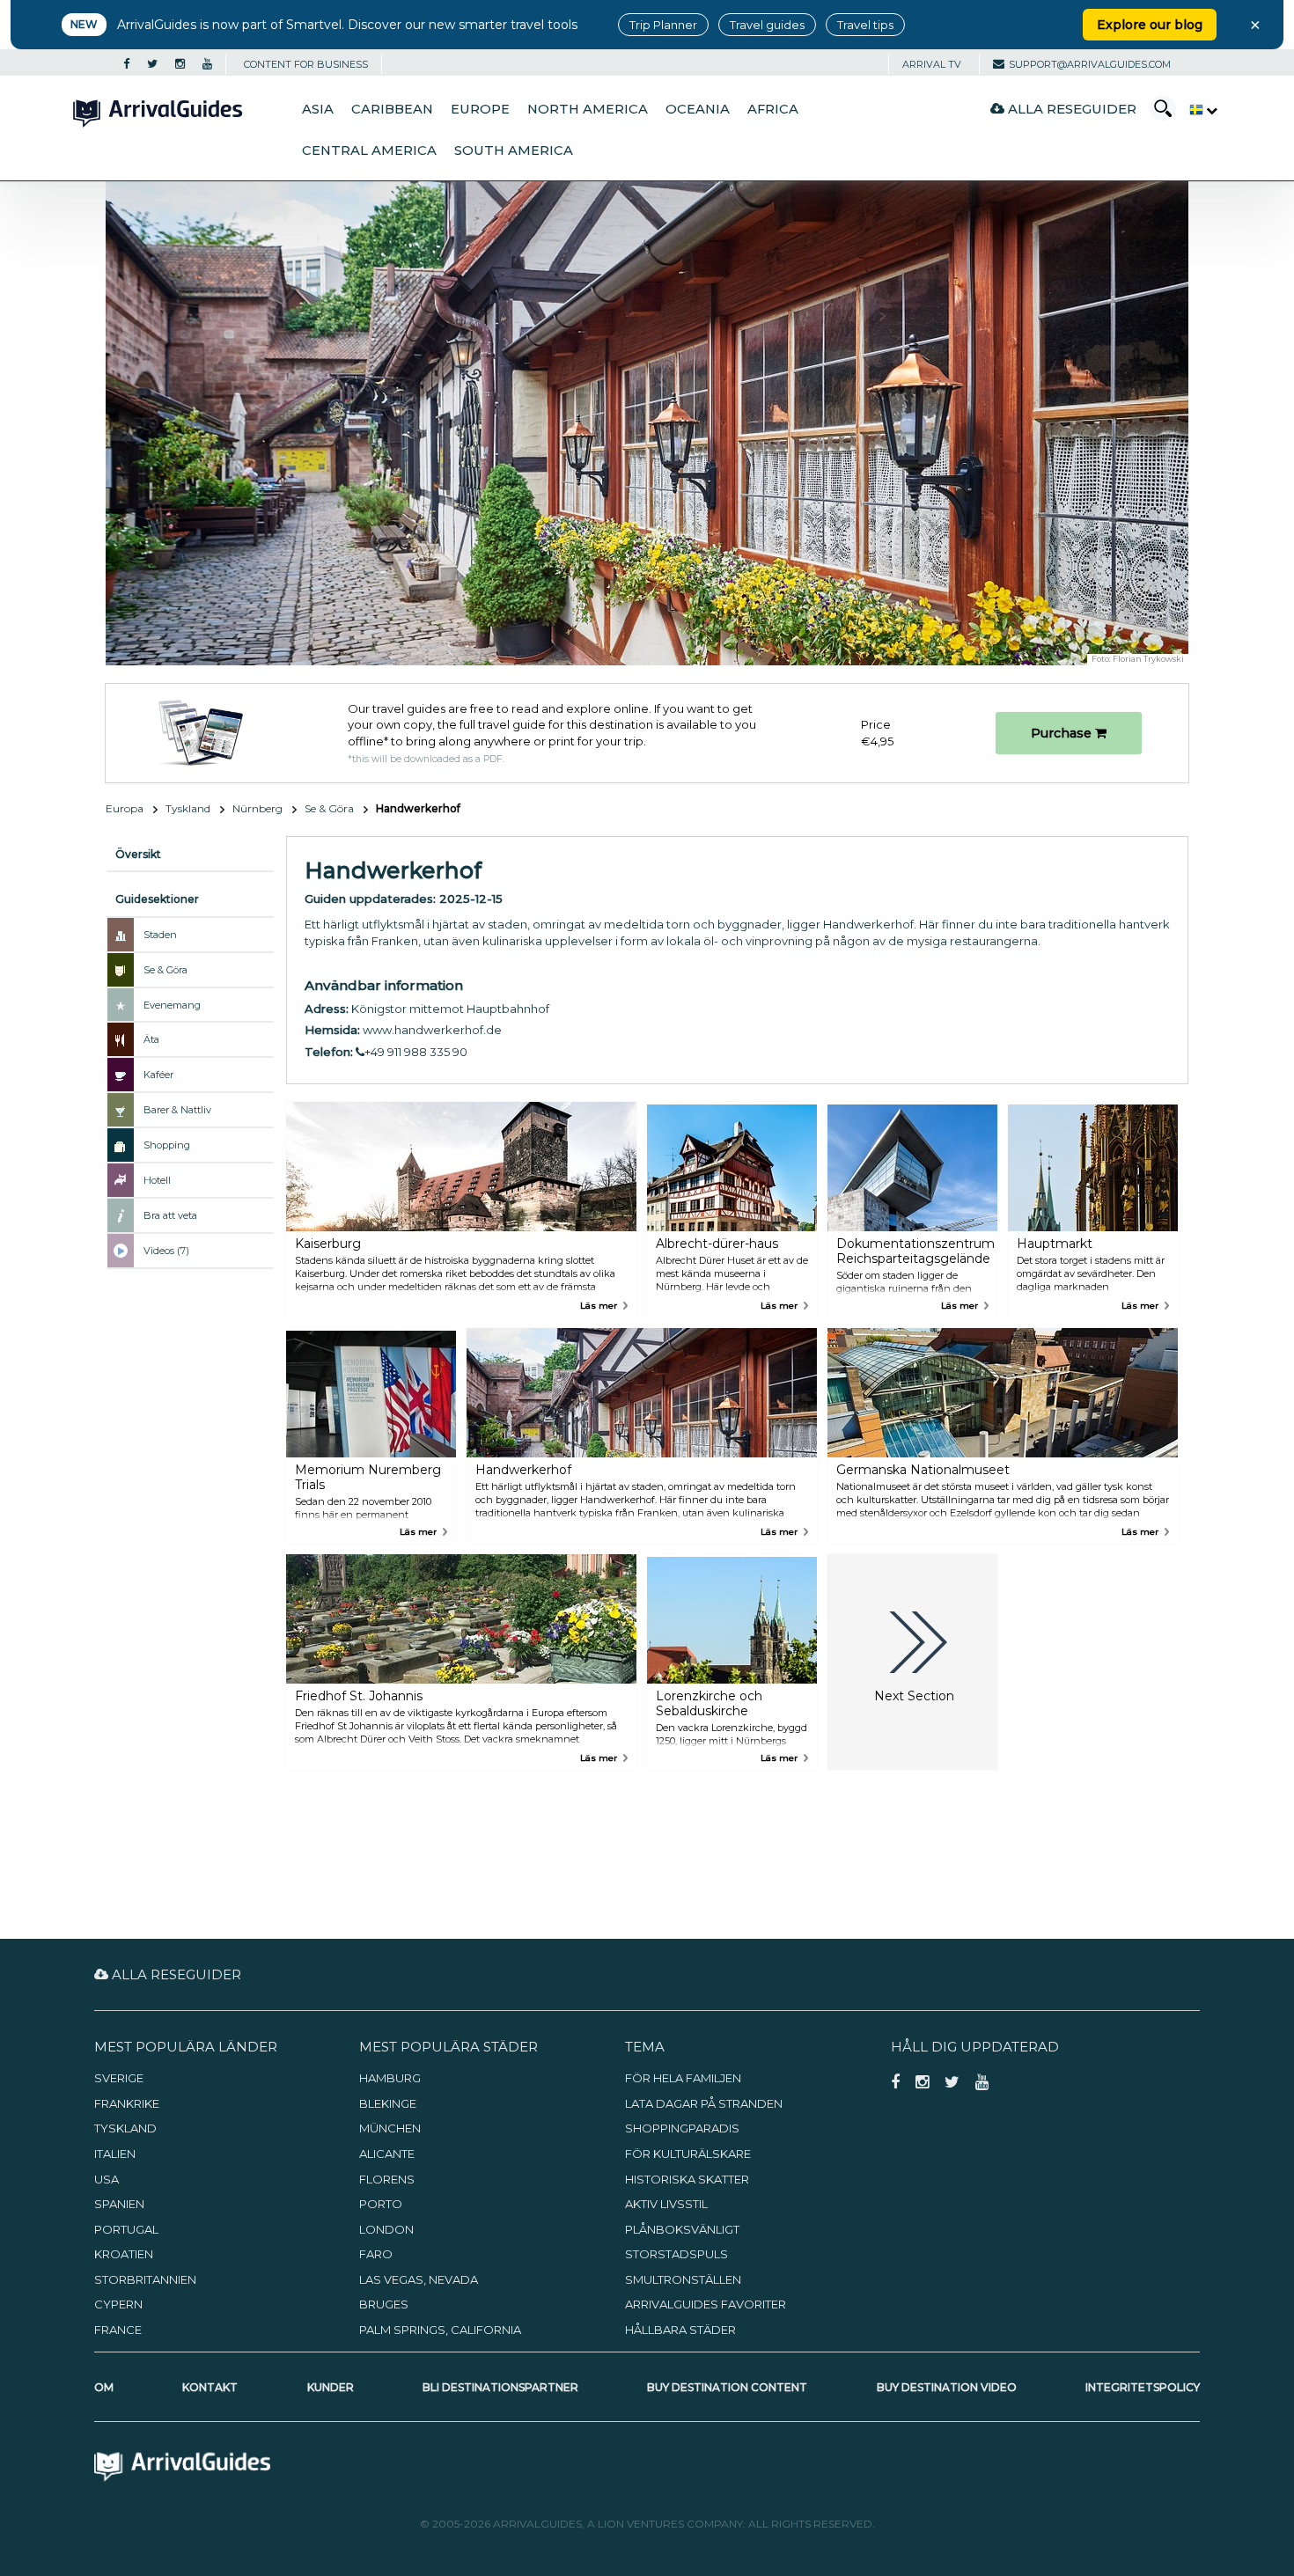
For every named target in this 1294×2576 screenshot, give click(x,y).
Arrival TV (932, 64)
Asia (318, 109)
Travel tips (865, 25)
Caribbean (392, 109)
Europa (125, 808)
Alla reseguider (1070, 109)
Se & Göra (329, 808)
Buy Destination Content (727, 2387)
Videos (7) (166, 1251)
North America (588, 109)
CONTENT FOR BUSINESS (306, 64)
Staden (160, 935)
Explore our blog (1150, 25)
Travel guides (767, 25)
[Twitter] (152, 64)
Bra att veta (170, 1215)
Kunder (331, 2387)
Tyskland (188, 808)
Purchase (1063, 733)
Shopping (167, 1145)
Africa (773, 109)
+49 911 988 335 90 (416, 1052)
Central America (369, 150)
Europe (480, 109)
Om (104, 2387)
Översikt (138, 854)
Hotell (157, 1180)
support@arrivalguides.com (1090, 64)
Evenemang (172, 1005)
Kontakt (210, 2387)
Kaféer (158, 1075)
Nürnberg (257, 808)
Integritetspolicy (1143, 2387)
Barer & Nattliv (177, 1110)
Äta (151, 1039)
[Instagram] (180, 64)
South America (514, 150)
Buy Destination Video (947, 2387)
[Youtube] (207, 64)
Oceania (698, 109)
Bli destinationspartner (500, 2387)
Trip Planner (663, 25)
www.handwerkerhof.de (432, 1030)
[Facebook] (126, 64)
